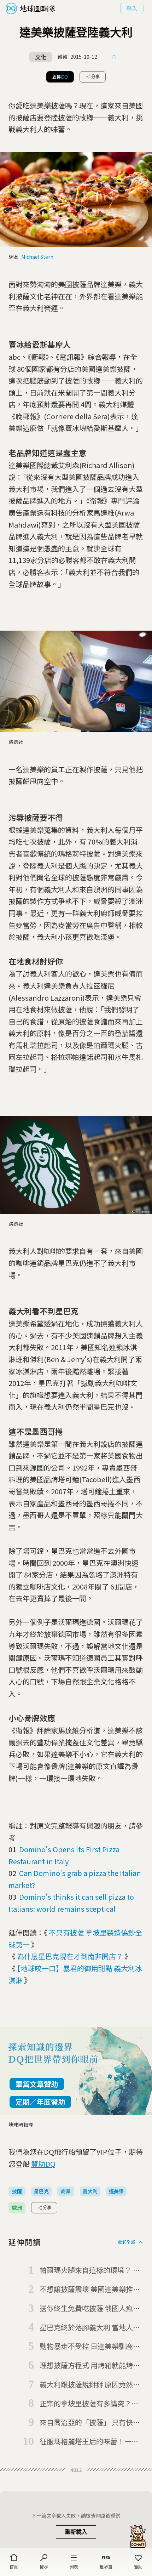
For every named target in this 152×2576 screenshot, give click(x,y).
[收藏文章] (114, 57)
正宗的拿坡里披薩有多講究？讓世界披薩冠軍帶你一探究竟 (89, 2404)
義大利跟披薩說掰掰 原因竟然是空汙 (90, 2385)
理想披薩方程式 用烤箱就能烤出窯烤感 (90, 2366)
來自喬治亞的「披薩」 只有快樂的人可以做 (90, 2423)
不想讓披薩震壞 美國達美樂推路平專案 (90, 2290)
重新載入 (76, 2532)
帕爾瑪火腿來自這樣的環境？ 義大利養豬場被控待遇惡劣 (90, 2270)
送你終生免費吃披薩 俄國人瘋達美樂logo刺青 (90, 2309)
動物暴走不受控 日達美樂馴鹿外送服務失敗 (90, 2347)
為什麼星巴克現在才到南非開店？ (70, 1956)
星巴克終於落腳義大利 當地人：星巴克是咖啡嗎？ (90, 2328)
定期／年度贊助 (40, 2102)
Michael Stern (37, 257)
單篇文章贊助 (37, 2084)
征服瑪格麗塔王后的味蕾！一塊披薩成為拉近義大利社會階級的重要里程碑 (89, 2442)
